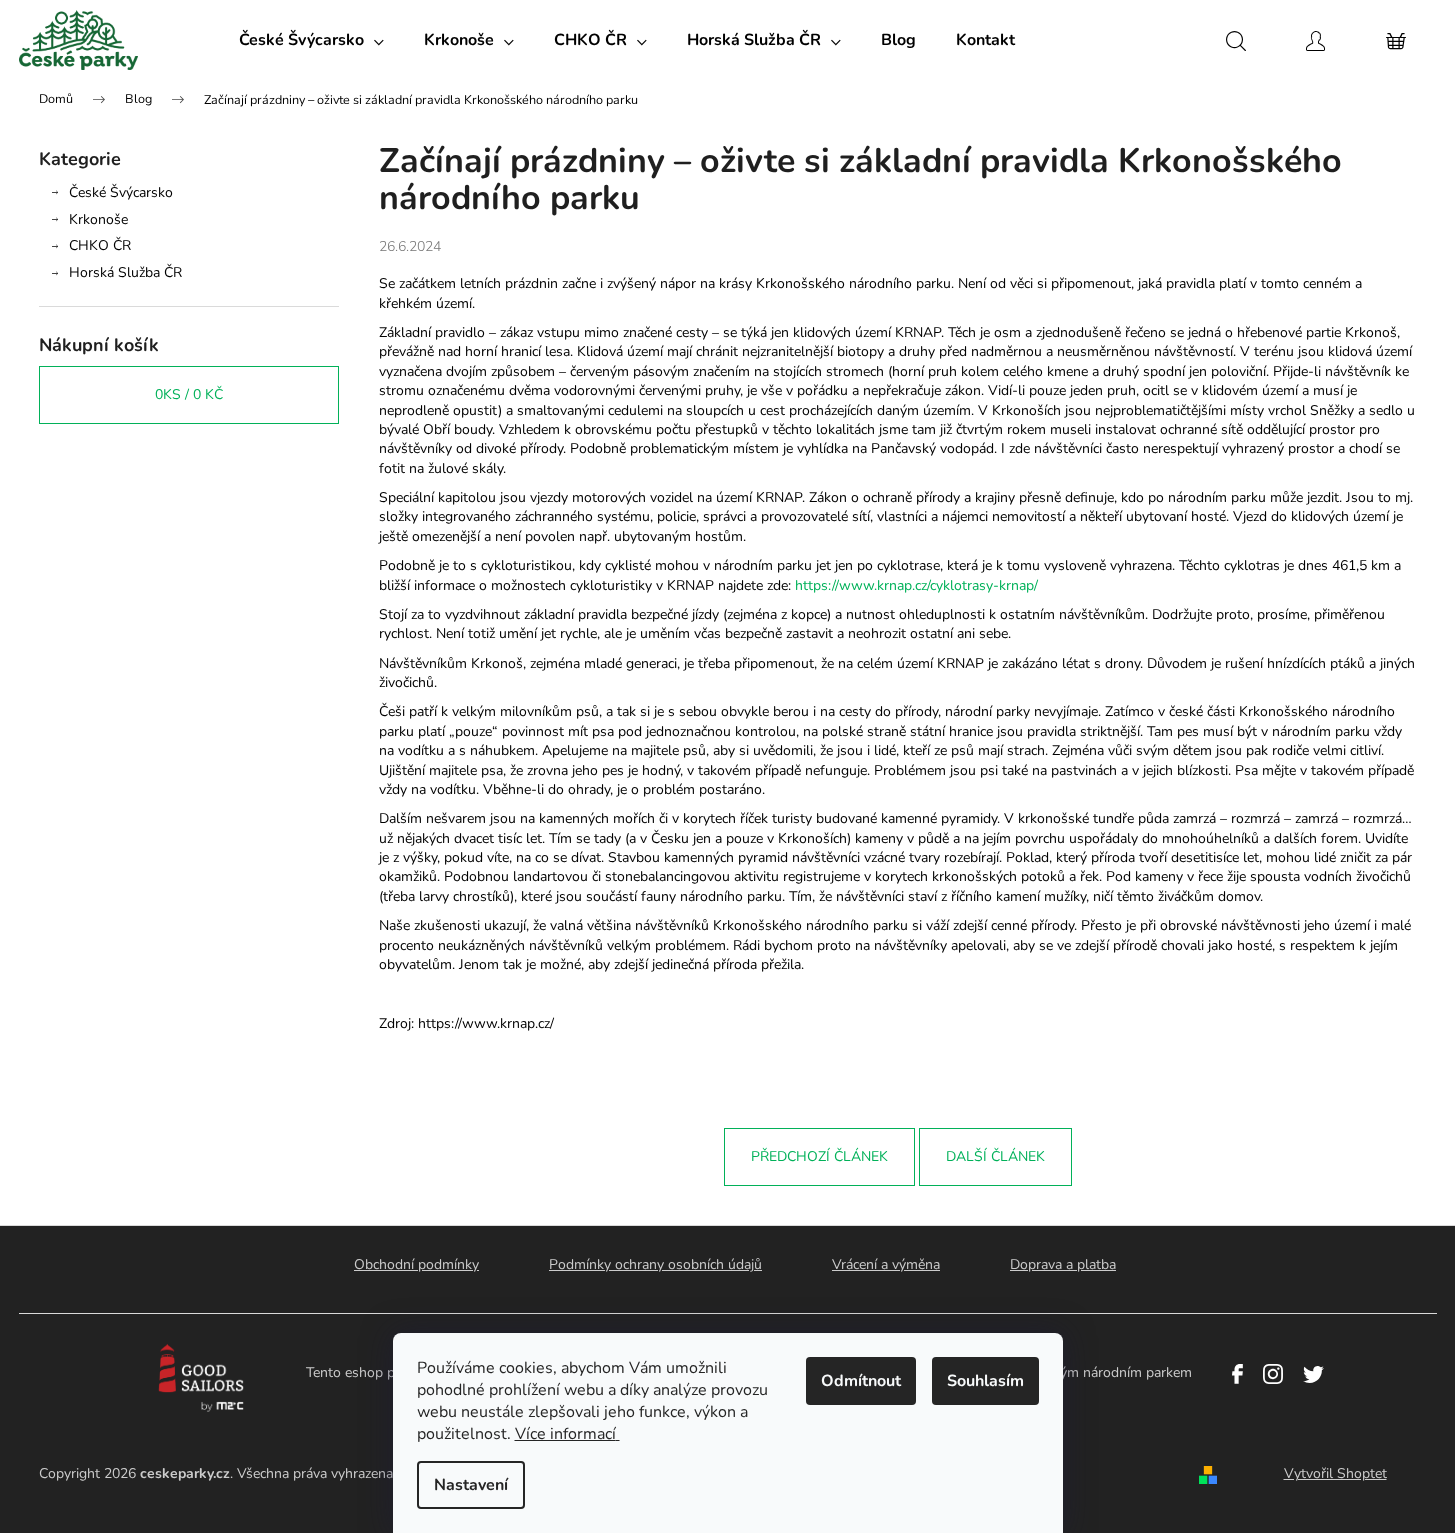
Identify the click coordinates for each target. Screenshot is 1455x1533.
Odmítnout (861, 1381)
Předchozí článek (819, 1156)
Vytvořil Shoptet (1335, 1473)
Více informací (565, 1434)
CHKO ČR (100, 245)
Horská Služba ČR (125, 272)
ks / (189, 394)
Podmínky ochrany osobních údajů (655, 1264)
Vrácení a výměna (886, 1264)
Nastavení (471, 1485)
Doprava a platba (1063, 1264)
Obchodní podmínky (416, 1264)
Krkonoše (98, 219)
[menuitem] (311, 40)
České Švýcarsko (121, 192)
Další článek (995, 1156)
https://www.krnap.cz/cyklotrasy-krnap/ (916, 585)
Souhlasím (985, 1381)
